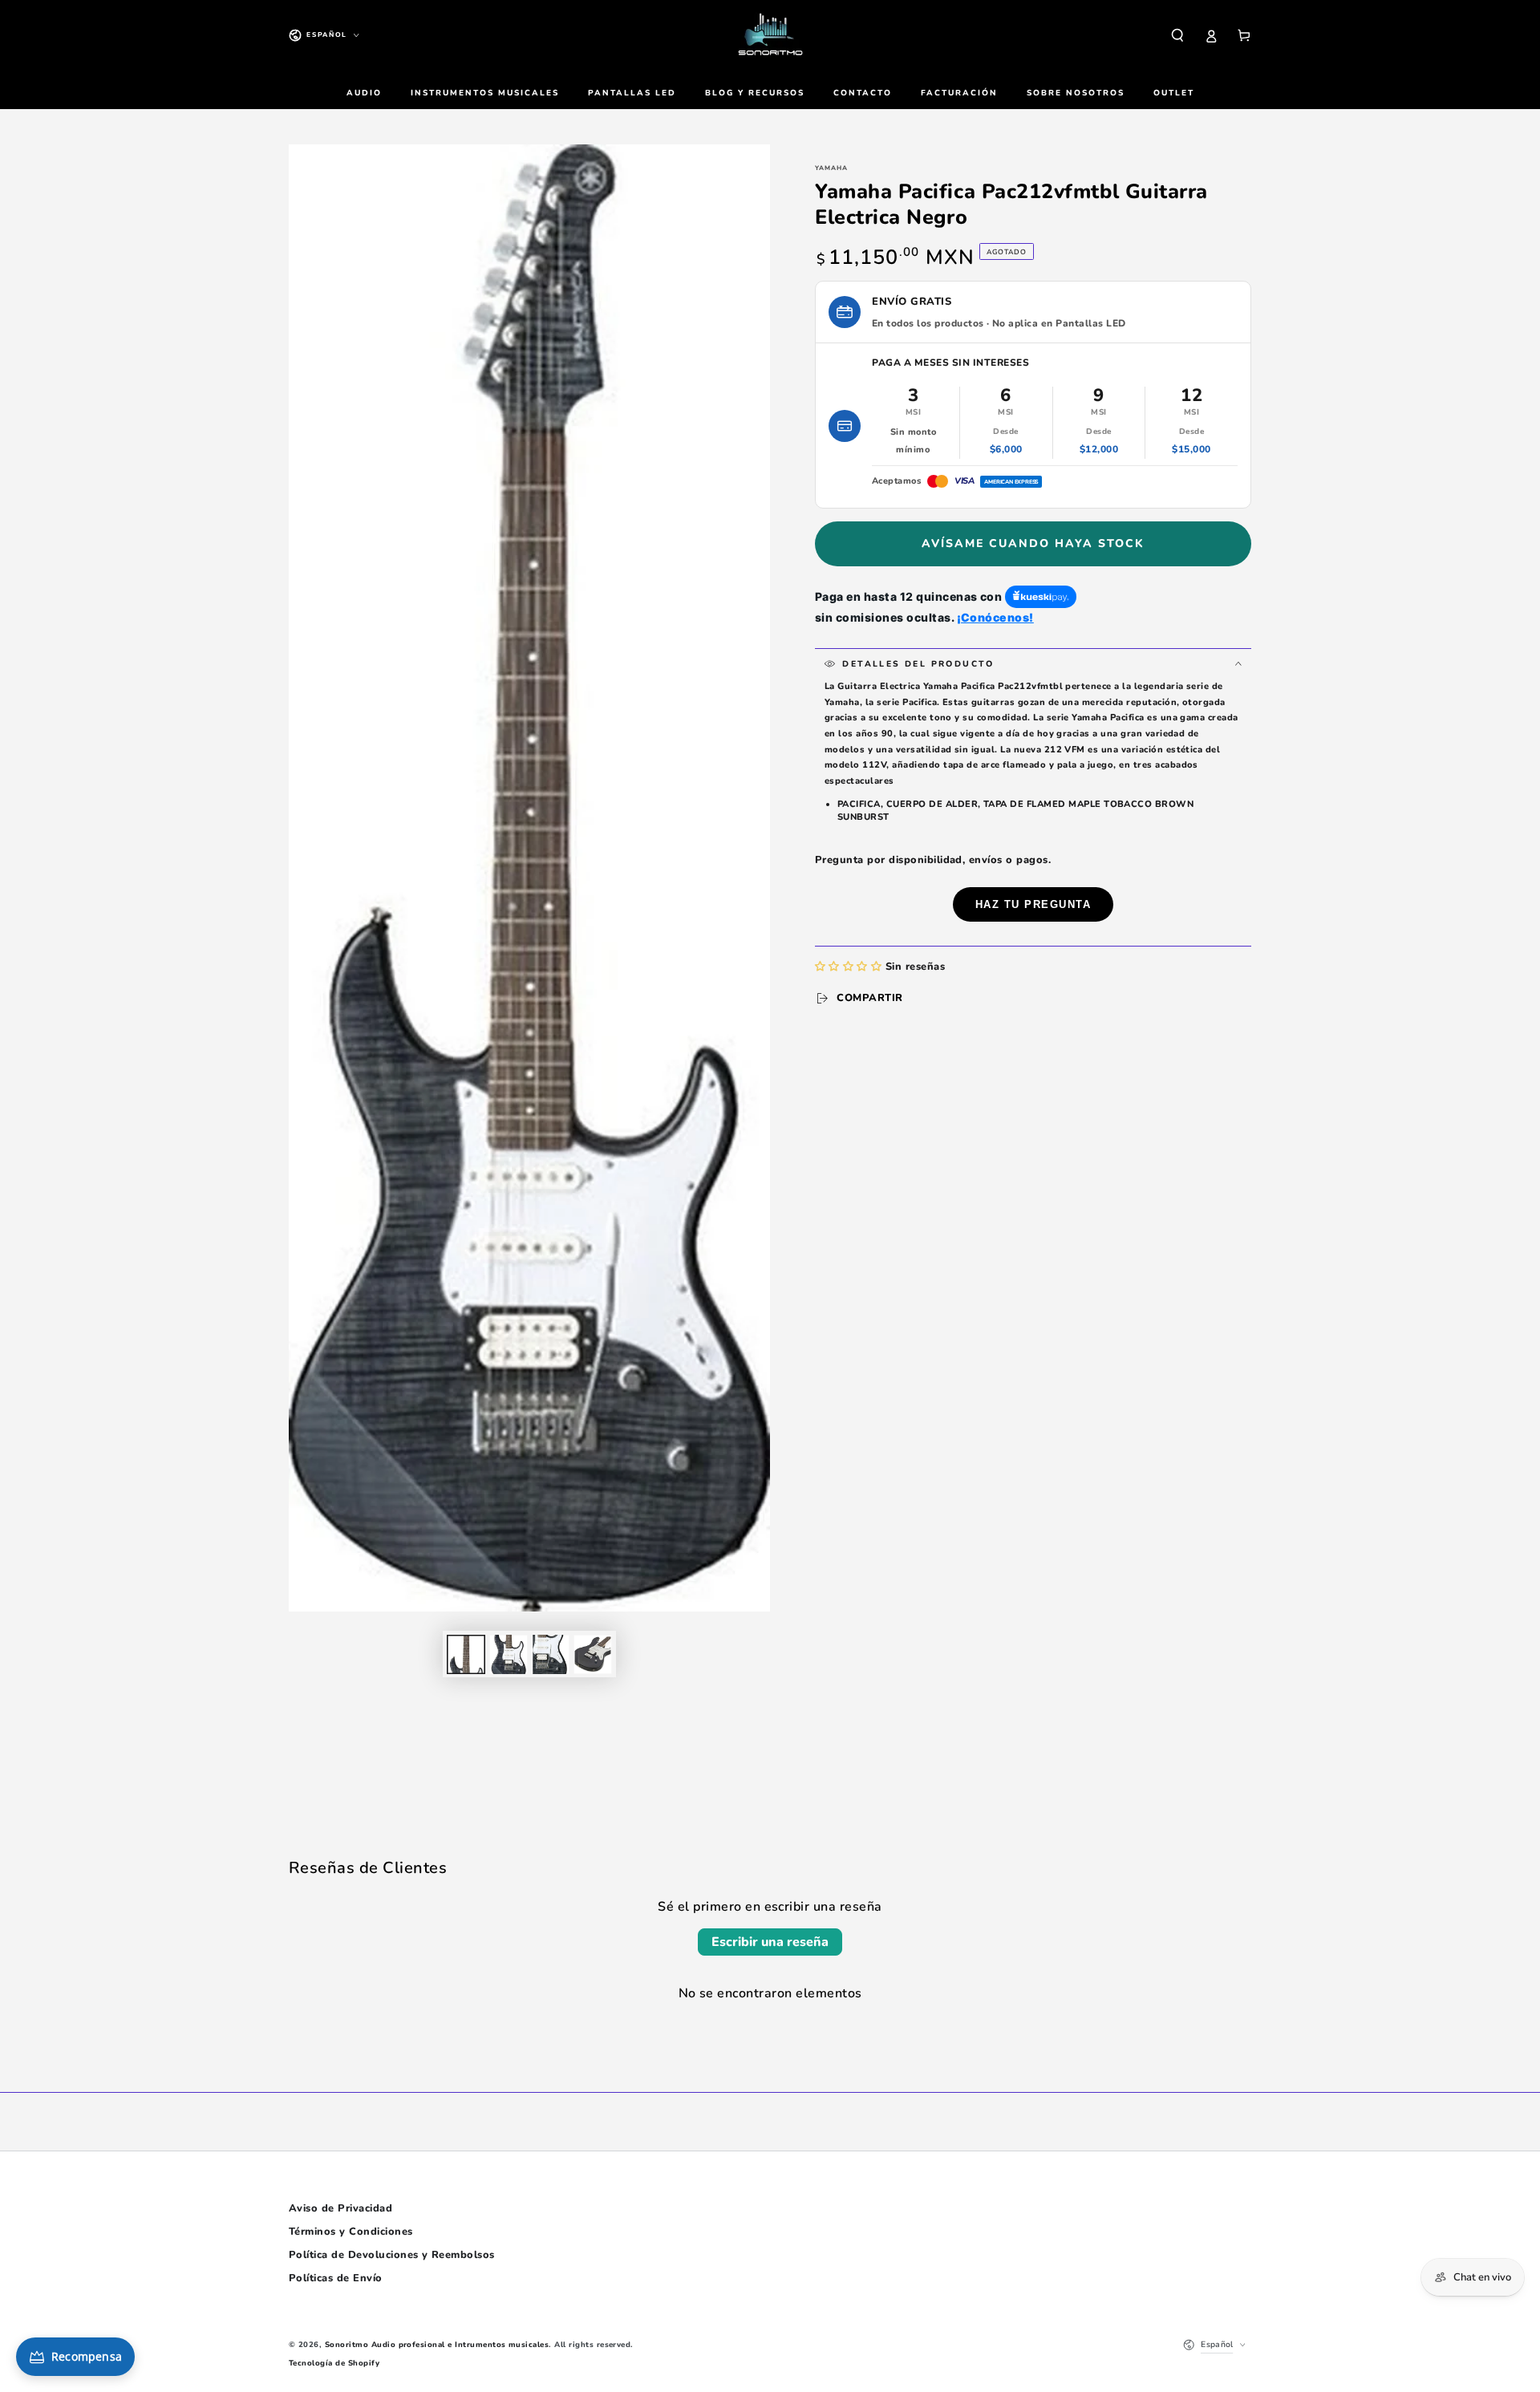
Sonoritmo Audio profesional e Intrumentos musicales (437, 2344)
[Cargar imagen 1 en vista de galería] (466, 1654)
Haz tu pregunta (1033, 904)
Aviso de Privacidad (340, 2208)
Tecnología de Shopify (334, 2363)
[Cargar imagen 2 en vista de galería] (509, 1654)
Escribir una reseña (770, 1942)
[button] (1177, 35)
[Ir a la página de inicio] (770, 35)
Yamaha (831, 168)
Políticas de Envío (336, 2278)
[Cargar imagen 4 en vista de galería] (593, 1654)
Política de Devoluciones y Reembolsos (392, 2255)
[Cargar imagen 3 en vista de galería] (550, 1654)
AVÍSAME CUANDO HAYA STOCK (1033, 543)
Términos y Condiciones (351, 2232)
